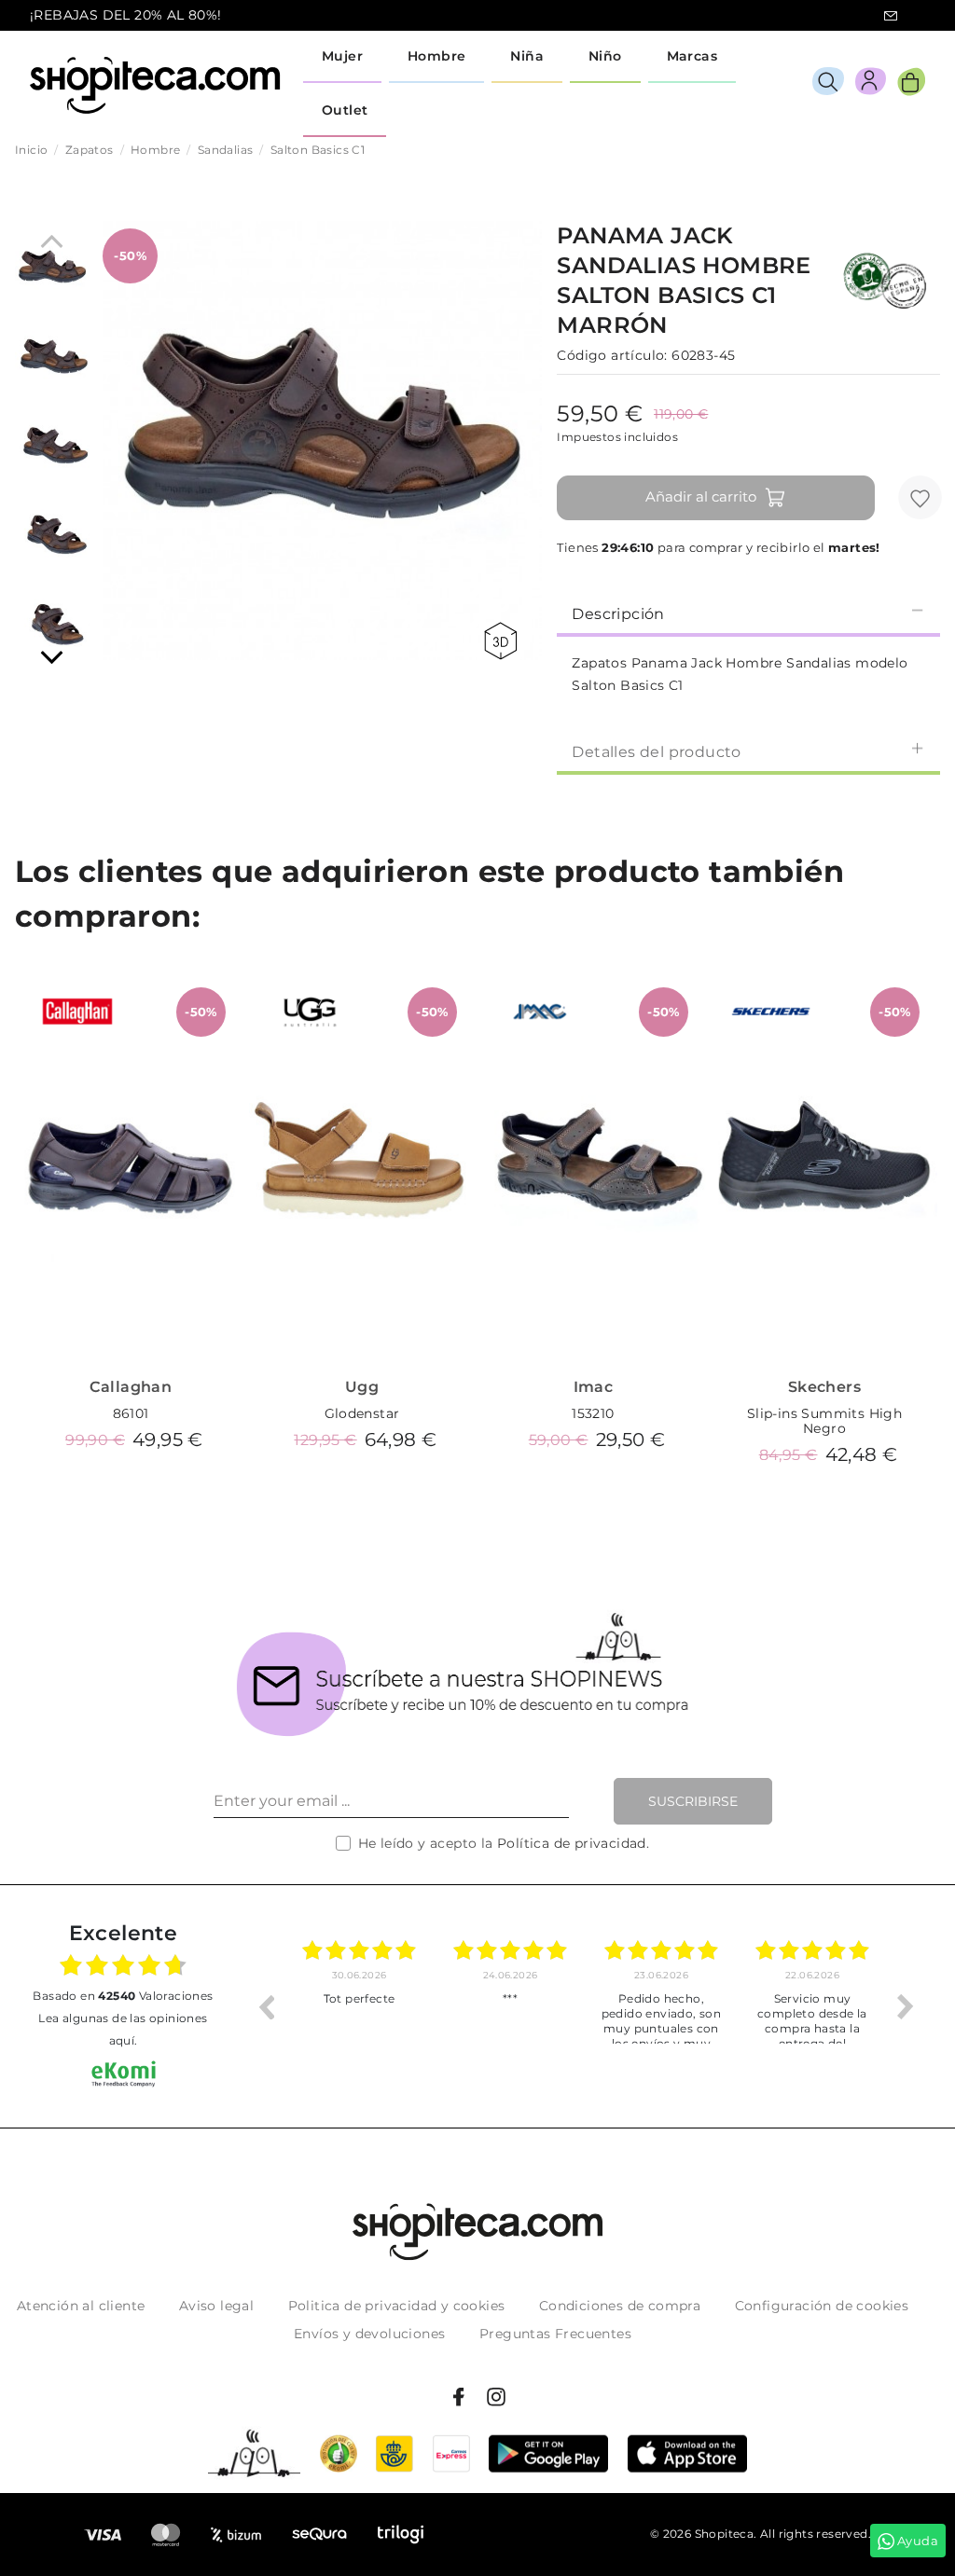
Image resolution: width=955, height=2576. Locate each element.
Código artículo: (612, 355)
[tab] (748, 613)
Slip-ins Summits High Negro (824, 1421)
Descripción (618, 614)
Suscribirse (693, 1801)
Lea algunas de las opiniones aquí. (123, 2029)
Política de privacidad (572, 1843)
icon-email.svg (891, 16)
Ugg (362, 1387)
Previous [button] (266, 2006)
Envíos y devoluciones (369, 2334)
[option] (359, 2006)
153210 (593, 1413)
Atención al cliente (81, 2306)
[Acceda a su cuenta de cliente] (871, 84)
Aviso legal (216, 2306)
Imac (594, 1387)
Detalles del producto (656, 752)
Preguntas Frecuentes (555, 2334)
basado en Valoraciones (123, 1996)
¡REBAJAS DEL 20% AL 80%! (126, 15)
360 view (504, 641)
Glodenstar (362, 1413)
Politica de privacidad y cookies (397, 2306)
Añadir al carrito (701, 496)
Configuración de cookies (822, 2306)
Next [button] (906, 2006)
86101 (131, 1413)
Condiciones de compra (620, 2306)
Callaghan (131, 1387)
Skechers (824, 1387)
